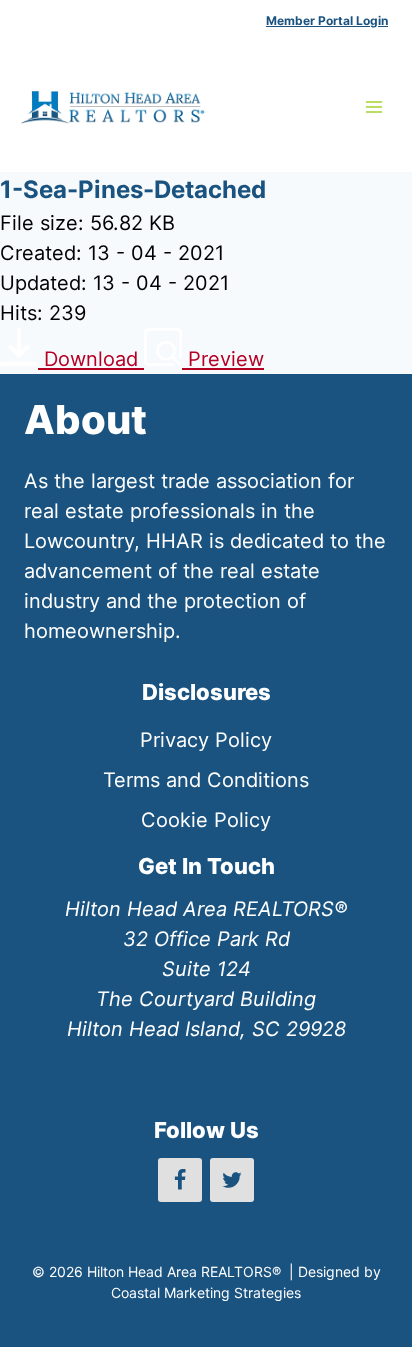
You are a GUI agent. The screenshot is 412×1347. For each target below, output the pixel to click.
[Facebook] (180, 1180)
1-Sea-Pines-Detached (133, 189)
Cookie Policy (206, 820)
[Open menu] (373, 106)
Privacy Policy (206, 740)
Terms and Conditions (206, 780)
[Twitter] (232, 1180)
